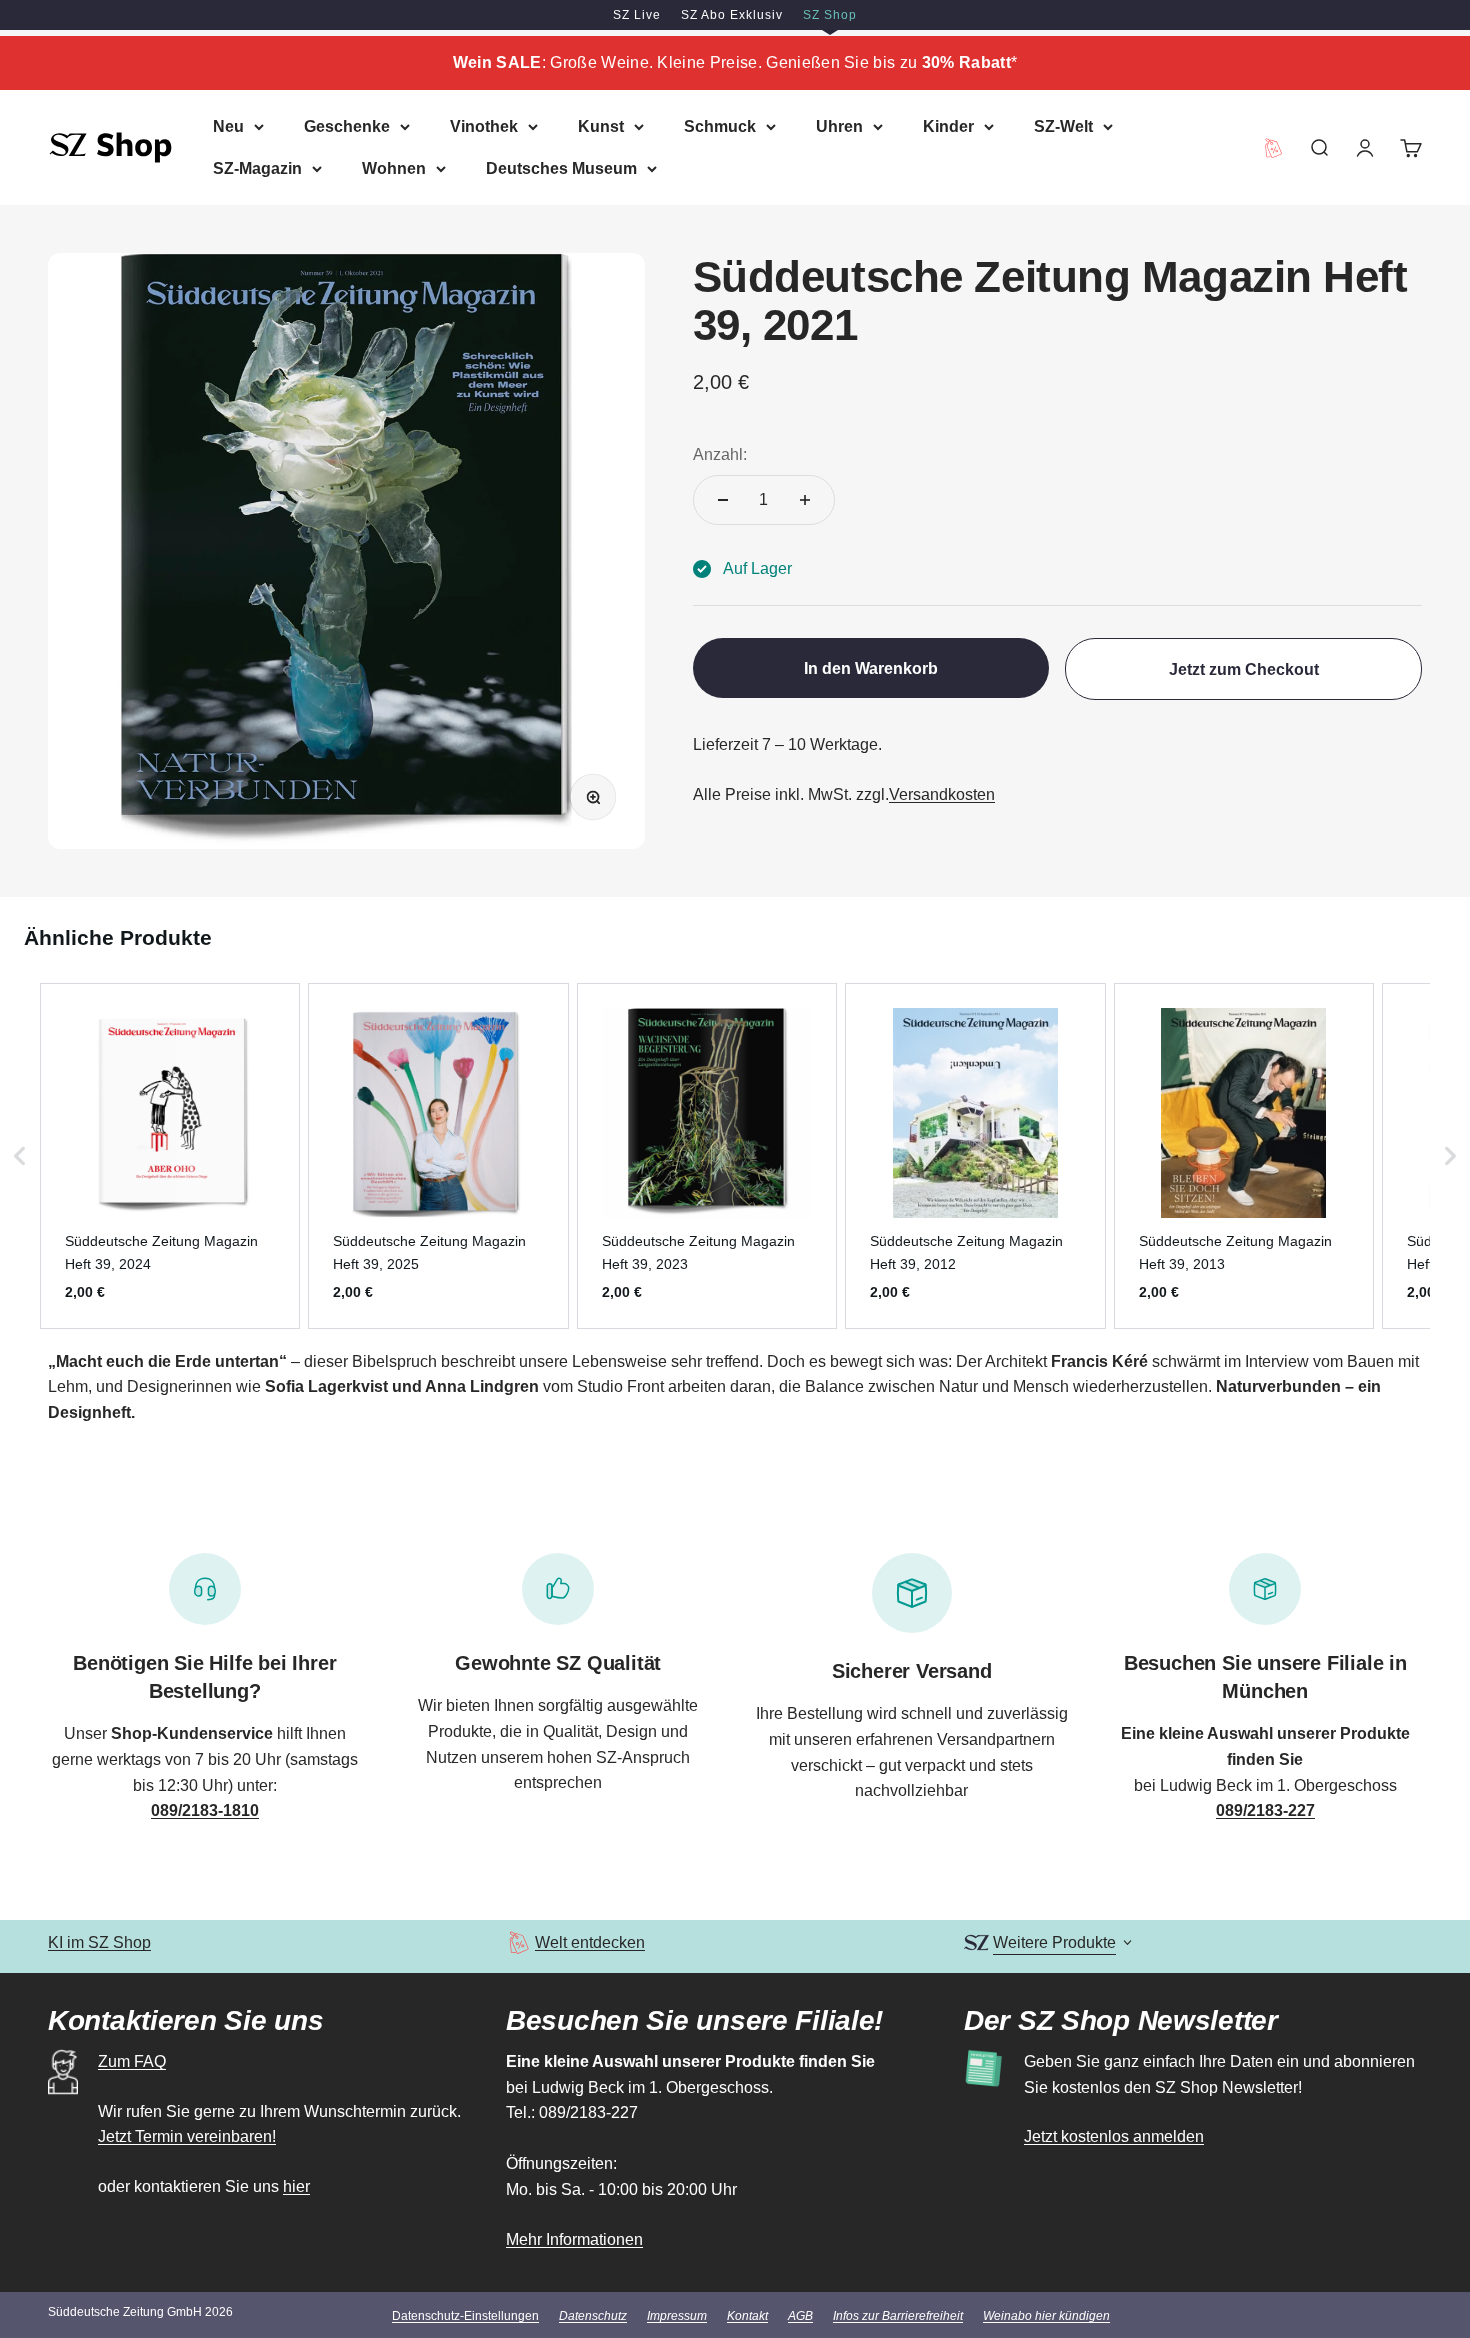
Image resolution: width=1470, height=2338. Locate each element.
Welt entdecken (590, 1942)
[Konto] (1365, 147)
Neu (228, 126)
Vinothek (484, 126)
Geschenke (347, 126)
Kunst (601, 126)
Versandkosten (942, 794)
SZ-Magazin (257, 167)
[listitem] (170, 1156)
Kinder (948, 126)
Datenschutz (593, 2316)
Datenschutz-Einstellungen (465, 2316)
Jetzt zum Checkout (1244, 669)
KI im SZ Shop (99, 1942)
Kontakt (747, 2316)
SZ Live (637, 15)
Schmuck (720, 126)
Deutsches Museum (561, 167)
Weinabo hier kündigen (1046, 2316)
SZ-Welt (1063, 126)
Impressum (677, 2316)
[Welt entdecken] (518, 1942)
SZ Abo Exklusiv (732, 15)
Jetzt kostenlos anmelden (1114, 2136)
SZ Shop (830, 15)
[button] (20, 1156)
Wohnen (394, 167)
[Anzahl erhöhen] (805, 500)
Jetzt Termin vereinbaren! (187, 2136)
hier (296, 2186)
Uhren (839, 126)
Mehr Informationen (574, 2239)
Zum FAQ (132, 2061)
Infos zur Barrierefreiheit (898, 2316)
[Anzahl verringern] (723, 500)
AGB (800, 2316)
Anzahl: (720, 454)
